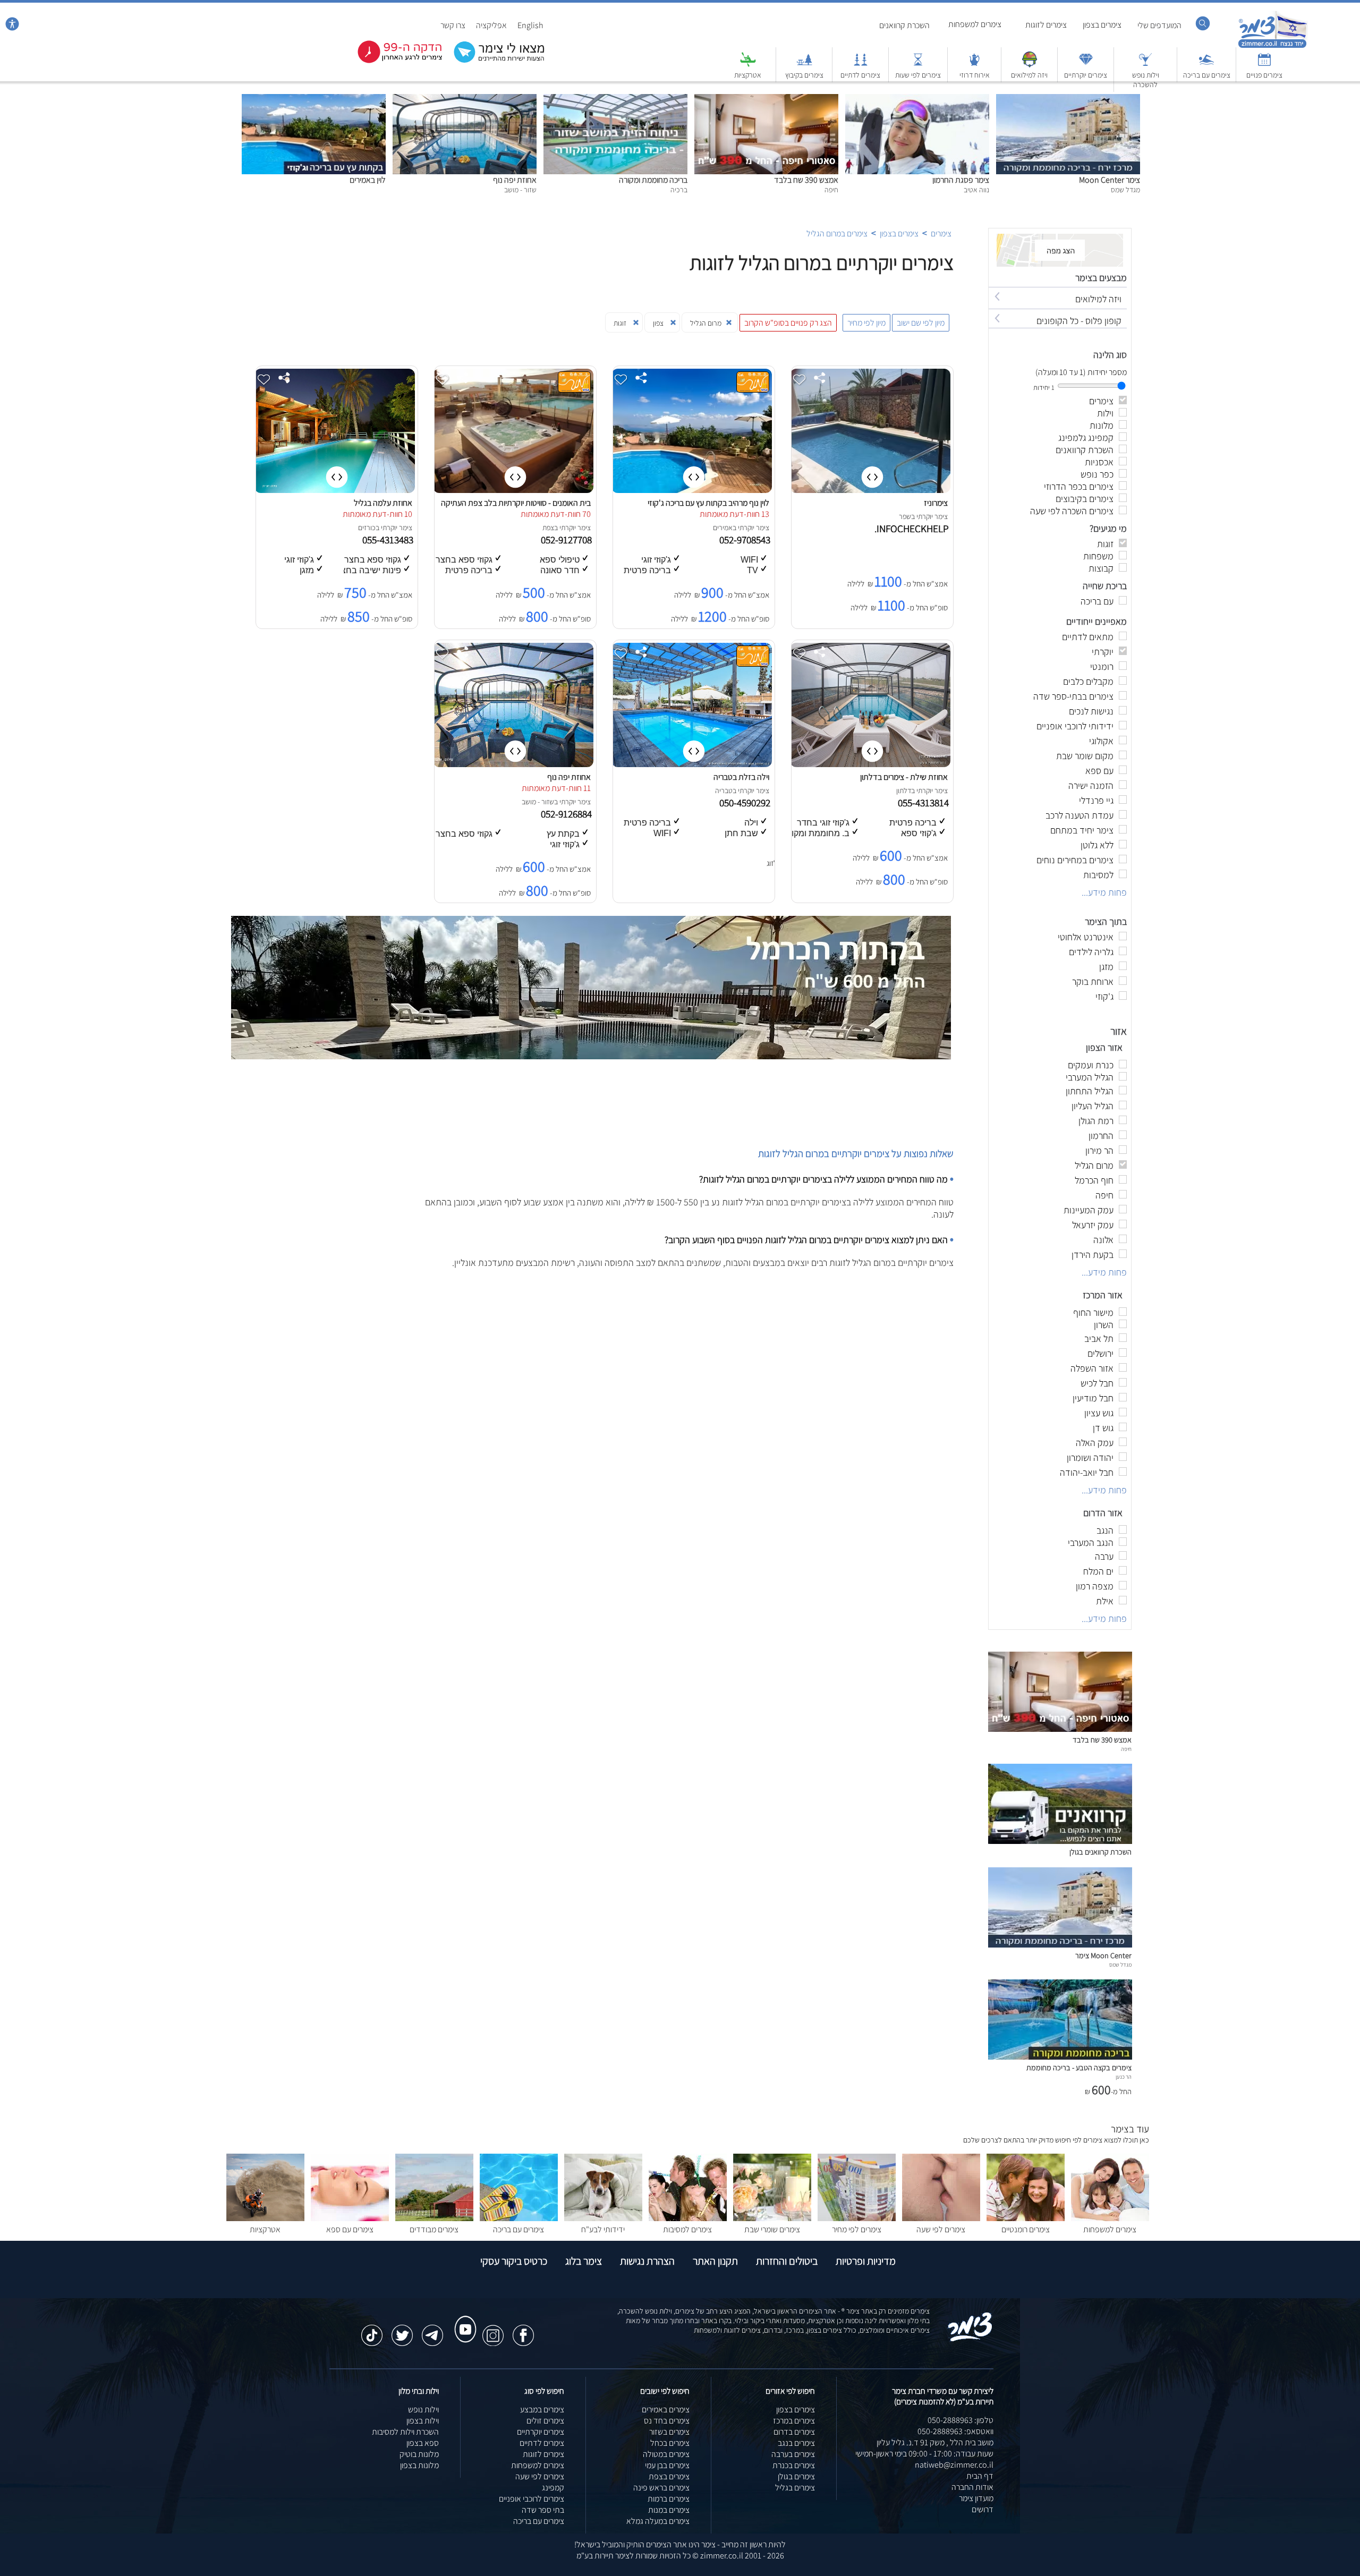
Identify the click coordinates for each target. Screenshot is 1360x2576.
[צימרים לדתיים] (861, 65)
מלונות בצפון (419, 2465)
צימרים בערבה (793, 2454)
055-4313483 (389, 540)
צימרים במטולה (666, 2454)
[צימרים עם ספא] (350, 2218)
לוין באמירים (368, 180)
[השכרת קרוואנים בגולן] (1060, 1841)
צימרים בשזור (669, 2432)
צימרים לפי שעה (941, 2229)
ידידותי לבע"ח (603, 2229)
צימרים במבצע (542, 2409)
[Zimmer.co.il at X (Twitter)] (402, 2330)
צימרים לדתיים (860, 75)
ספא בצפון (423, 2443)
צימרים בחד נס (667, 2421)
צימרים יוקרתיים (1086, 75)
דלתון (904, 790)
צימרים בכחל (670, 2443)
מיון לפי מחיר (866, 323)
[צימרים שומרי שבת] (772, 2218)
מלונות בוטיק (419, 2454)
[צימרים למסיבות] (688, 2218)
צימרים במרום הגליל (837, 233)
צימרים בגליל (795, 2488)
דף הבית (980, 2476)
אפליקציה (491, 25)
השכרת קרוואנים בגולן (1100, 1852)
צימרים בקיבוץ (804, 75)
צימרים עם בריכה (1207, 75)
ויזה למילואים (1029, 75)
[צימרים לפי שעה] (941, 2218)
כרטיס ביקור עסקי (514, 2261)
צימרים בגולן (796, 2476)
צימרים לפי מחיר (857, 2229)
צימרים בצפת (669, 2476)
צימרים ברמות (669, 2499)
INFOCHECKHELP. (913, 529)
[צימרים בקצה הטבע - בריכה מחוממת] (1060, 2057)
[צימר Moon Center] (1068, 100)
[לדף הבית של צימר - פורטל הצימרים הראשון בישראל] (970, 2339)
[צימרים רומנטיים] (1026, 2218)
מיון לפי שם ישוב (921, 323)
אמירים (723, 528)
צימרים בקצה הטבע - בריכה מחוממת (1079, 2067)
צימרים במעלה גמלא (658, 2521)
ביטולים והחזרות (787, 2261)
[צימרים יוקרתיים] (1086, 65)
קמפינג (553, 2488)
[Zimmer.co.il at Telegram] (432, 2330)
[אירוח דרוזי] (974, 65)
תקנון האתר (715, 2261)
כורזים (367, 528)
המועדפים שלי (1159, 25)
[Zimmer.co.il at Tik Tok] (372, 2330)
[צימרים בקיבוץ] (804, 65)
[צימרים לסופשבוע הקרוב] (392, 61)
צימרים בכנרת (794, 2465)
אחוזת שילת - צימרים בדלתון (904, 777)
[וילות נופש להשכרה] (1145, 65)
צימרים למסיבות (687, 2229)
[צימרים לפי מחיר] (857, 2218)
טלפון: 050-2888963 (960, 2420)
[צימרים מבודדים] (434, 2218)
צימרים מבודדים (434, 2229)
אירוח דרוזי (975, 75)
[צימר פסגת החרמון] (917, 100)
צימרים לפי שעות (918, 75)
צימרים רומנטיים (1026, 2229)
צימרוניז (936, 503)
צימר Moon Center (1110, 180)
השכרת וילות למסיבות (405, 2432)
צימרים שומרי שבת (772, 2229)
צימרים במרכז (794, 2421)
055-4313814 (924, 803)
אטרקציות (748, 75)
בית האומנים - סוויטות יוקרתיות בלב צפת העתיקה (516, 503)
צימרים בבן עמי (667, 2465)
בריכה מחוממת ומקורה (653, 180)
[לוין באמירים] (314, 100)
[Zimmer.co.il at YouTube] (463, 2319)
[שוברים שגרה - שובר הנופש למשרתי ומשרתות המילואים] (1030, 65)
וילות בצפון (423, 2421)
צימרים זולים (545, 2421)
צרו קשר (453, 25)
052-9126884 (567, 814)
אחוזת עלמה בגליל (383, 503)
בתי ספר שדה (543, 2510)
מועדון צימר (976, 2498)
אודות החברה (972, 2487)
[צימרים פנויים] (1264, 65)
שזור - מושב (538, 802)
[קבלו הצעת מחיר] (494, 61)
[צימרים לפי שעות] (918, 65)
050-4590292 (746, 803)
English (530, 25)
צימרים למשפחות (975, 24)
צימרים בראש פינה (661, 2488)
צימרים (941, 233)
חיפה (1126, 1749)
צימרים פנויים (1264, 75)
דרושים (983, 2509)
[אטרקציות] (748, 65)
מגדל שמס (1120, 1965)
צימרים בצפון (1102, 25)
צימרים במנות (669, 2510)
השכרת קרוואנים (904, 25)
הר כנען (1124, 2077)
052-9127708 (567, 540)
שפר (905, 516)
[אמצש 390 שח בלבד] (766, 100)
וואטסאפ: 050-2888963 (955, 2431)
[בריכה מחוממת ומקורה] (615, 100)
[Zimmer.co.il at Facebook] (523, 2330)
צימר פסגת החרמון (961, 180)
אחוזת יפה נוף (515, 180)
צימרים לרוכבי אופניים (532, 2499)
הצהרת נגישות (647, 2261)
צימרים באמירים (666, 2409)
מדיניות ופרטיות (866, 2261)
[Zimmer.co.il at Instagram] (493, 2330)
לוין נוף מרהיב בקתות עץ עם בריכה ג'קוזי (708, 503)
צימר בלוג (584, 2261)
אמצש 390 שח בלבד (806, 180)
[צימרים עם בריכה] (1206, 65)
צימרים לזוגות (1046, 25)
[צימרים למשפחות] (1110, 2218)
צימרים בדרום (794, 2432)
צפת (548, 528)
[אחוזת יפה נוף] (465, 100)
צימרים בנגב (796, 2443)
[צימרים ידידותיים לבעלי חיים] (603, 2218)
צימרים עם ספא (350, 2229)
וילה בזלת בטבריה (741, 777)
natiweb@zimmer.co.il (954, 2465)
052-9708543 (746, 540)
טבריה (724, 790)
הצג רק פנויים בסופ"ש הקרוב (788, 323)
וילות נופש (423, 2409)
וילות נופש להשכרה (1146, 80)
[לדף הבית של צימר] (1273, 46)
